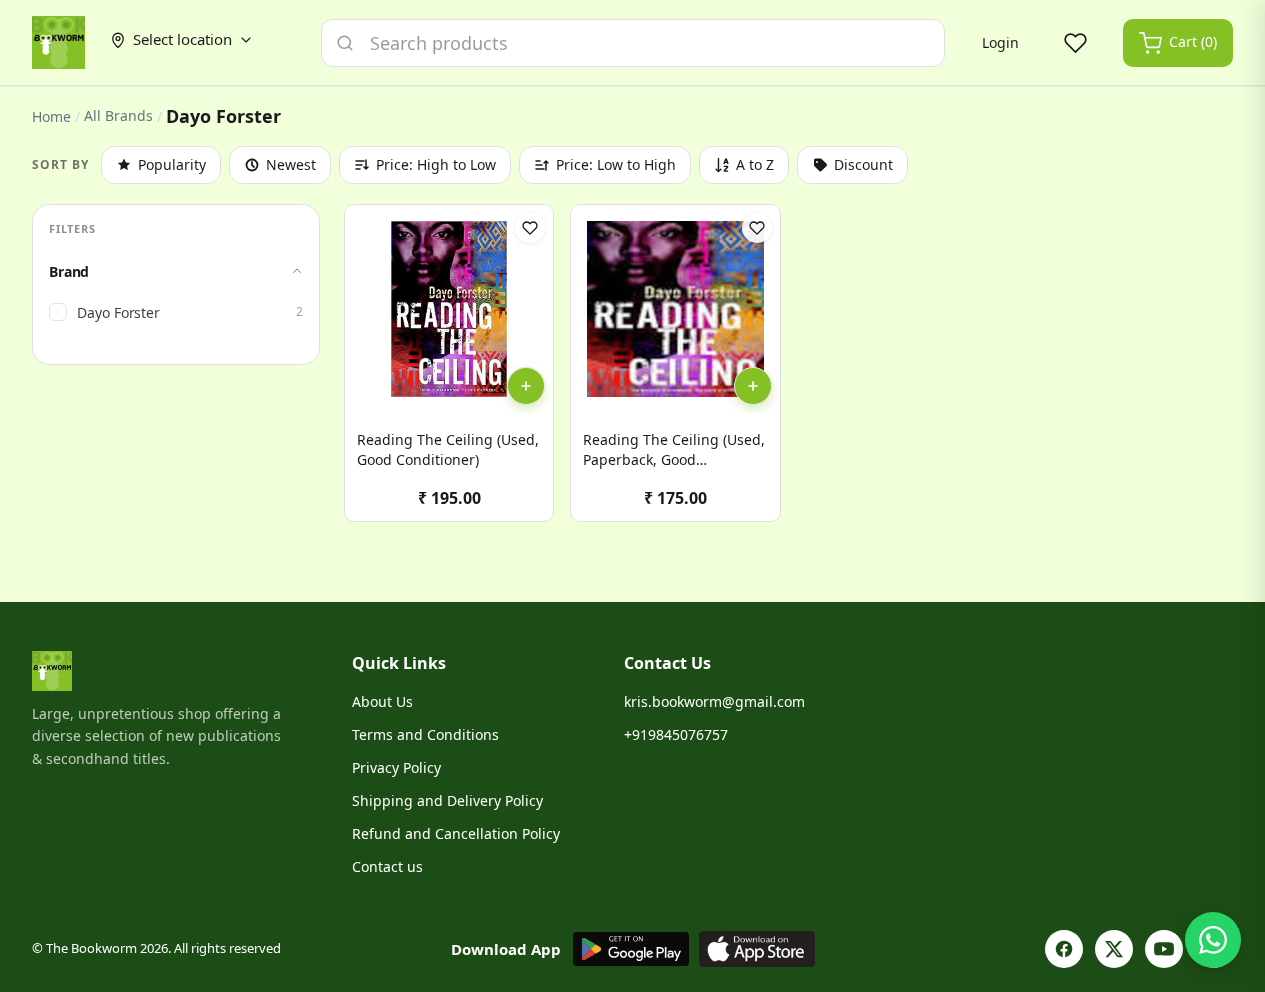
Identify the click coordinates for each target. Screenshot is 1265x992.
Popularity (172, 164)
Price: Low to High (616, 164)
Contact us (387, 866)
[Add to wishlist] (530, 228)
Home (51, 116)
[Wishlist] (1075, 43)
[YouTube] (1164, 949)
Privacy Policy (396, 767)
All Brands (118, 116)
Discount (863, 164)
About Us (382, 701)
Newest (291, 164)
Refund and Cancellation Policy (456, 833)
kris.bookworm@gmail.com (714, 701)
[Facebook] (1064, 949)
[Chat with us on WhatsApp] (1213, 940)
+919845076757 (676, 734)
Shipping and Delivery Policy (447, 800)
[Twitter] (1114, 949)
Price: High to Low (436, 164)
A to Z (755, 164)
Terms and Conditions (425, 734)
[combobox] (633, 43)
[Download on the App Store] (757, 949)
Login (1000, 42)
